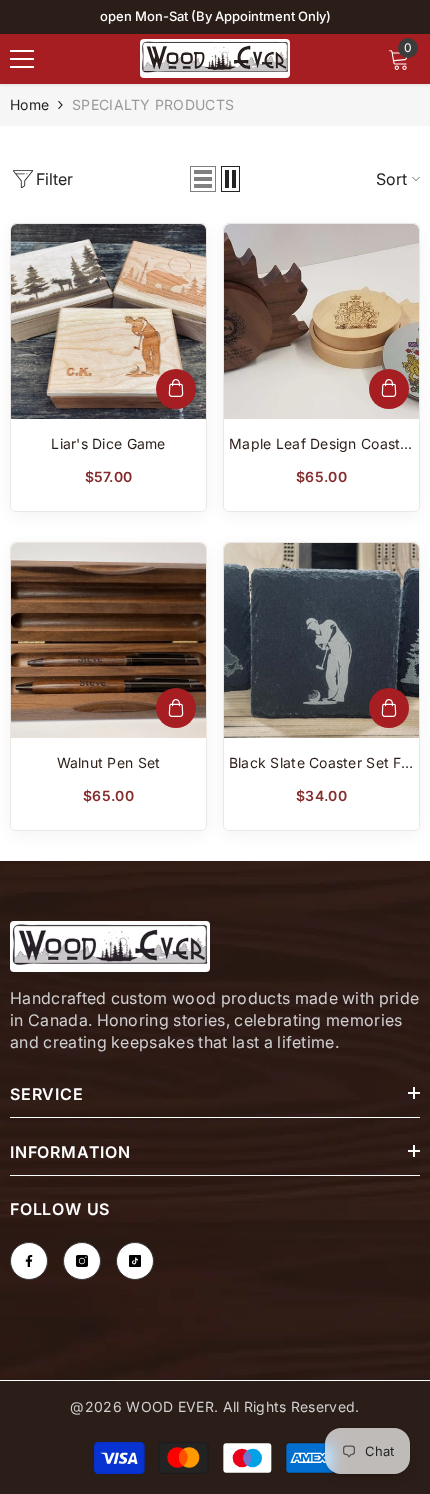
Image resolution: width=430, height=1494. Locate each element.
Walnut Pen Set (109, 762)
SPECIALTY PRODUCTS (153, 104)
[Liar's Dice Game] (108, 321)
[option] (215, 17)
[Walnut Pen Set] (108, 640)
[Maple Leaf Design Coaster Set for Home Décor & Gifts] (321, 321)
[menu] (22, 59)
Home (29, 104)
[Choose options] (176, 389)
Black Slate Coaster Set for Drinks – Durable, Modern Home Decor (322, 764)
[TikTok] (135, 1261)
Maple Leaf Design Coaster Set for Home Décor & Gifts (321, 445)
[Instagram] (82, 1261)
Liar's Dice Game (108, 443)
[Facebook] (29, 1261)
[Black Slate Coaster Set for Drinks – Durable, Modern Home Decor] (321, 640)
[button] (203, 179)
